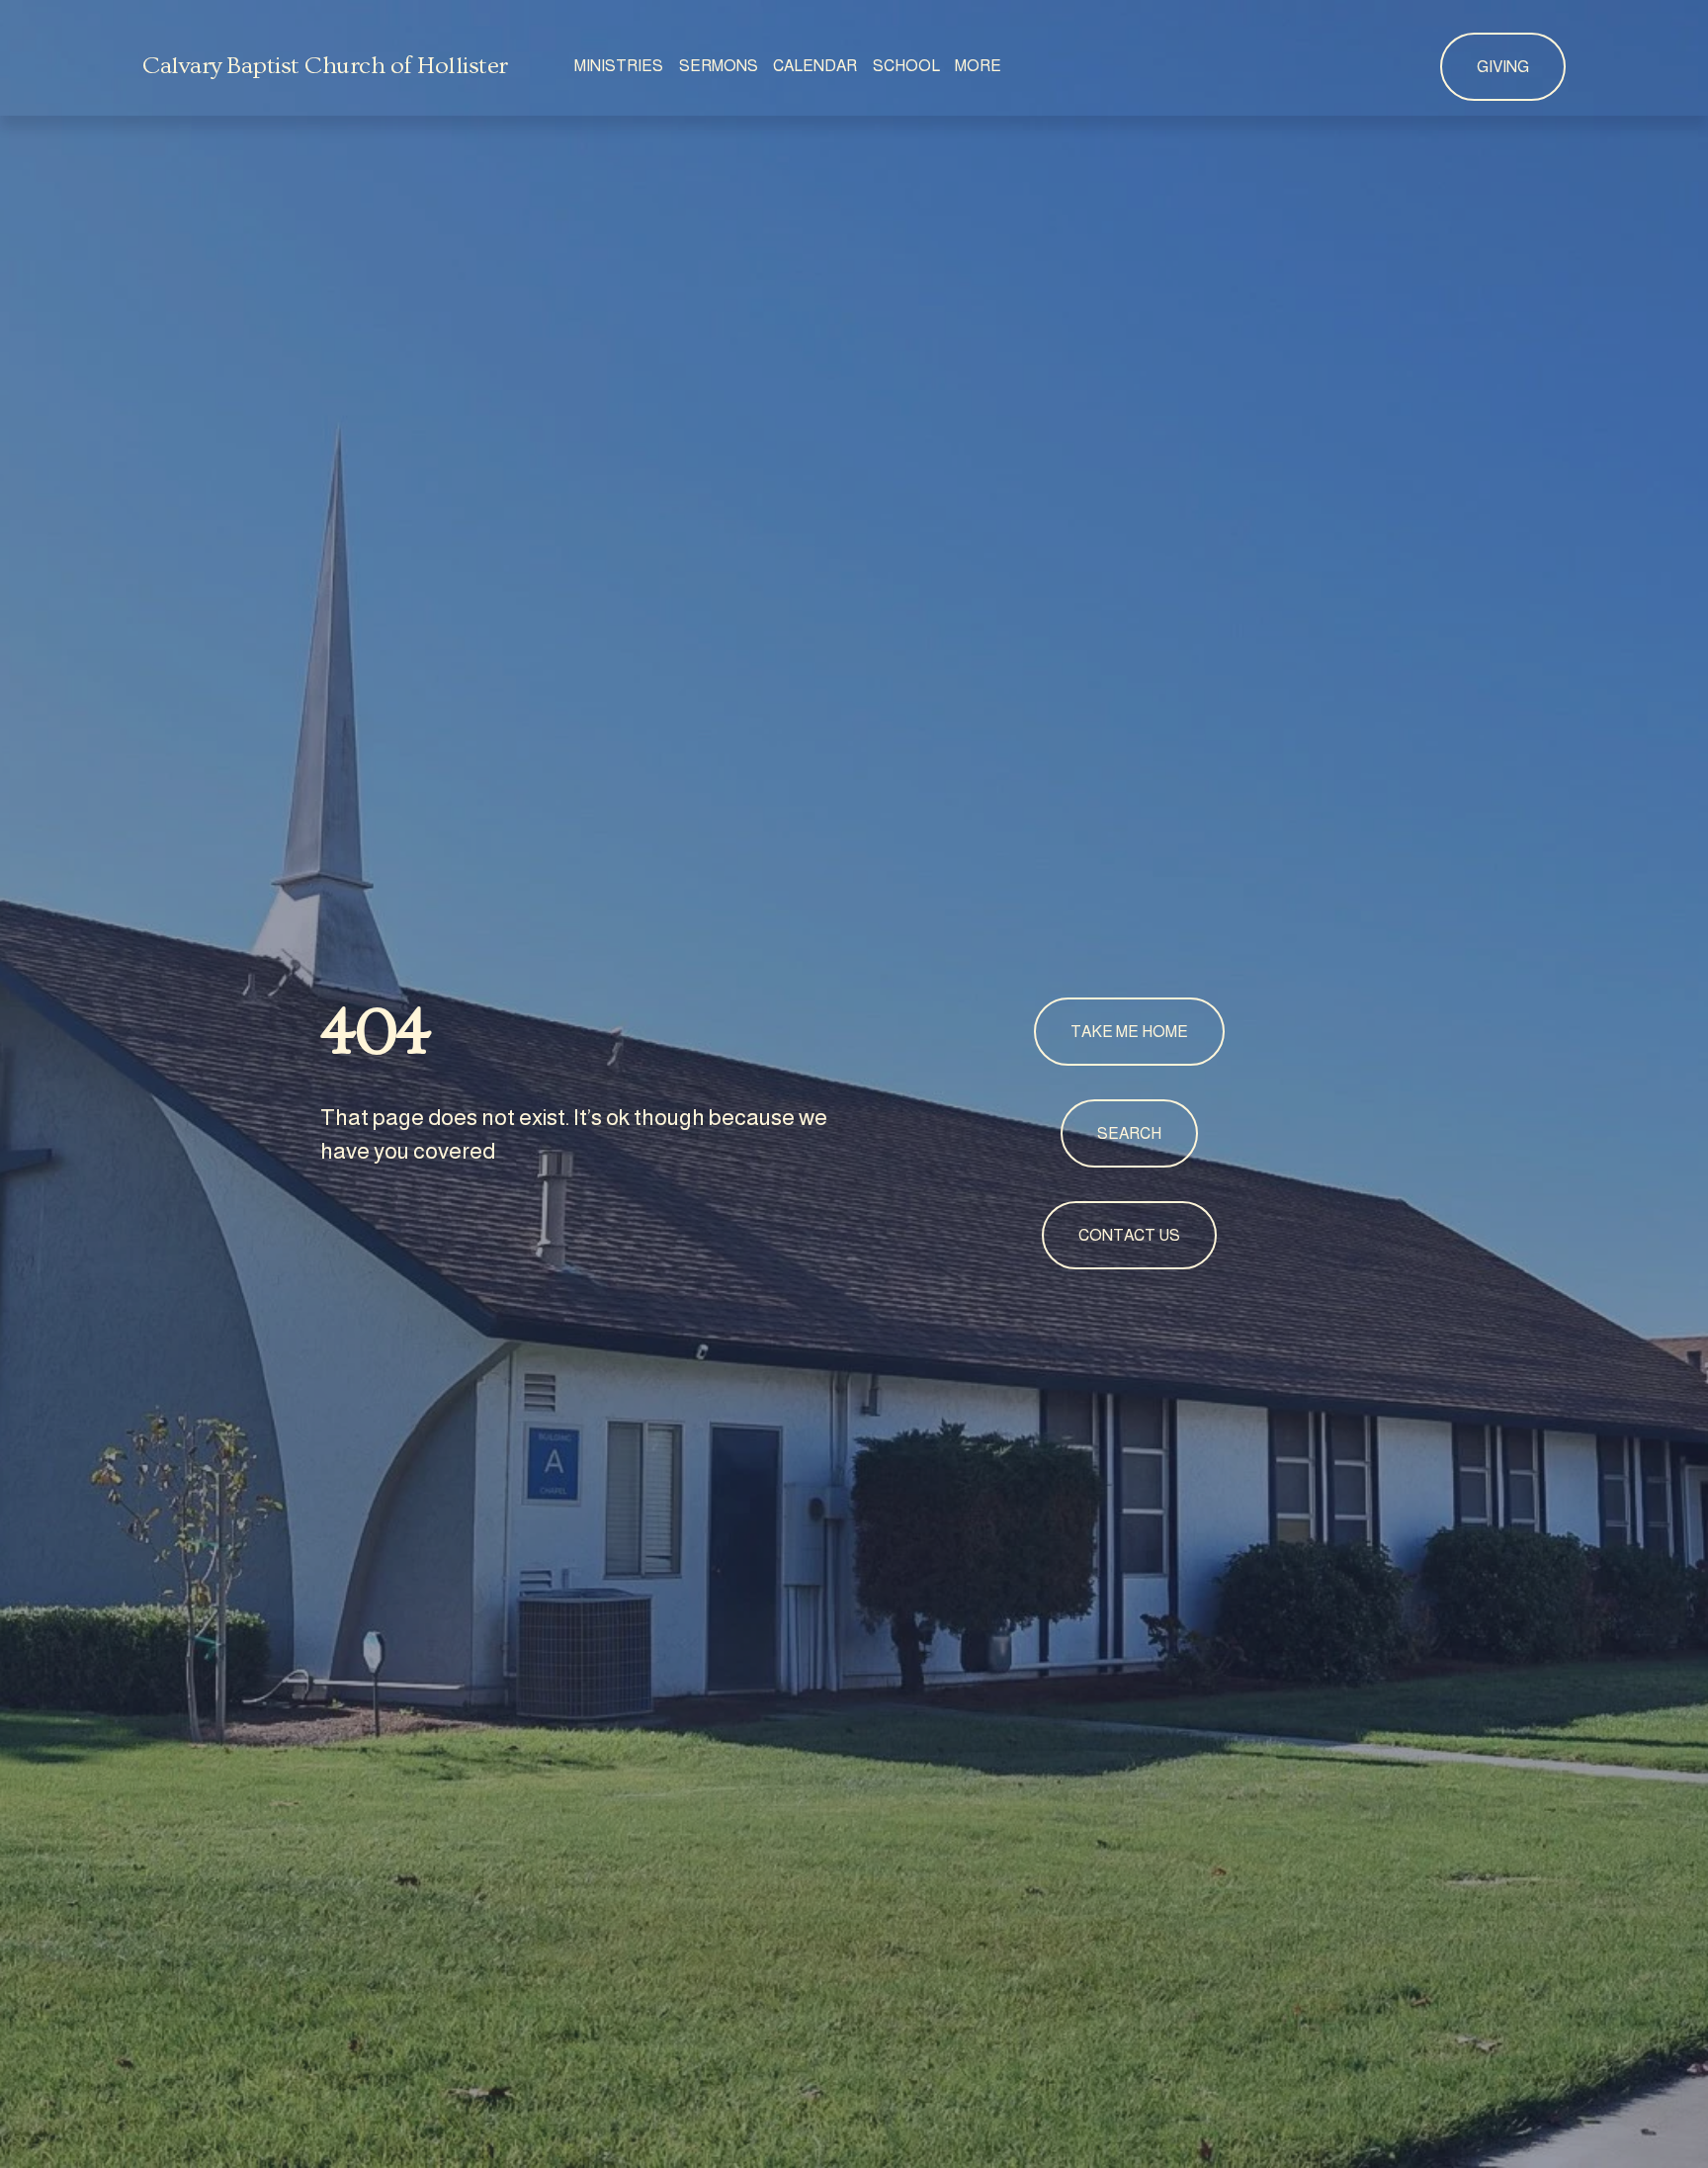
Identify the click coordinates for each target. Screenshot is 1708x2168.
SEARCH (1129, 1133)
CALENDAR (815, 66)
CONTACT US (1129, 1235)
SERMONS (719, 66)
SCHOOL (906, 66)
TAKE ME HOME (1129, 1032)
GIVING (1503, 67)
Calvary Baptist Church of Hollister (325, 66)
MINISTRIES (619, 66)
